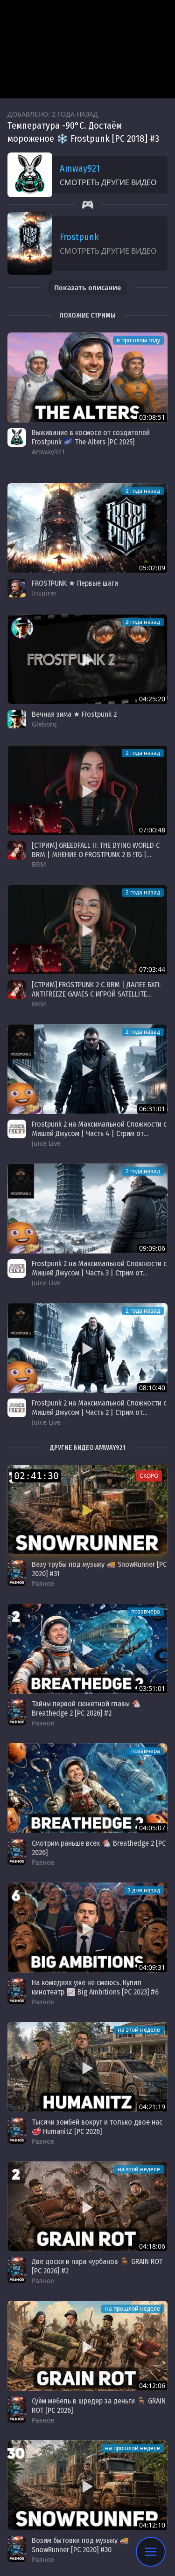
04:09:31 (152, 1967)
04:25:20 (152, 699)
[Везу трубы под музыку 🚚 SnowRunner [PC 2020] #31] (87, 1510)
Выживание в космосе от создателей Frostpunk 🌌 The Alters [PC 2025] (91, 437)
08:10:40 (152, 1388)
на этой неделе (139, 2030)
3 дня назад (144, 1890)
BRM (39, 864)
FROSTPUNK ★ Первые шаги (75, 583)
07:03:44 (152, 969)
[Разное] (17, 1573)
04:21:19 (152, 2107)
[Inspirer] (17, 588)
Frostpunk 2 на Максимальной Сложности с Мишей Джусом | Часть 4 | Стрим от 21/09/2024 (99, 1133)
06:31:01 (152, 1109)
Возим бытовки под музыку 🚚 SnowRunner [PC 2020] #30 (80, 2545)
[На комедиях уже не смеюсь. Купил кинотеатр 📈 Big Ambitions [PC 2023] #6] (87, 1928)
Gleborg (44, 724)
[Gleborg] (17, 719)
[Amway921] (17, 437)
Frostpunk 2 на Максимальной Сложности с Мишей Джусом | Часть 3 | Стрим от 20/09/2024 (99, 1273)
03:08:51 (152, 417)
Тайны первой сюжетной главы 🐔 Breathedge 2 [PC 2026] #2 (86, 1708)
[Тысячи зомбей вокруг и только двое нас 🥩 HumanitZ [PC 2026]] (87, 2067)
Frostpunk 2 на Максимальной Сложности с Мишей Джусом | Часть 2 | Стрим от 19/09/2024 (99, 1412)
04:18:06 (152, 2246)
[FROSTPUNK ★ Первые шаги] (87, 528)
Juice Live (46, 1143)
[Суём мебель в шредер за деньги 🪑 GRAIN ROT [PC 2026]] (87, 2346)
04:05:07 (152, 1828)
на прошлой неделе (133, 2309)
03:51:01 (152, 1688)
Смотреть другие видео (108, 182)
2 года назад (143, 491)
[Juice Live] (17, 1129)
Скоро (149, 1476)
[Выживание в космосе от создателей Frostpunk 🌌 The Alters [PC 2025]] (87, 377)
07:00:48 (152, 830)
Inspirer (44, 593)
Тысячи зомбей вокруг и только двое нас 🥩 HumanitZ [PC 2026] (97, 2127)
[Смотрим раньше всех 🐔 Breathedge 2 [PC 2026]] (87, 1788)
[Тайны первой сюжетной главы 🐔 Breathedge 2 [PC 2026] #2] (87, 1649)
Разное (43, 1583)
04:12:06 (152, 2386)
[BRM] (17, 850)
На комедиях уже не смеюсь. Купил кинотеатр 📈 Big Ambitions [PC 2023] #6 (95, 1987)
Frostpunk (79, 237)
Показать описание (87, 287)
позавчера (146, 1611)
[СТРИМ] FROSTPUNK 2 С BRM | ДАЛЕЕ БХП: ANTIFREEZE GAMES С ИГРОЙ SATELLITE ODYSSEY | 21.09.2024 (96, 994)
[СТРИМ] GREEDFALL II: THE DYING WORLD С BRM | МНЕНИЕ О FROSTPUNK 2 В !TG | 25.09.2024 (96, 855)
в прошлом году (138, 340)
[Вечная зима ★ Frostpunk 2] (87, 659)
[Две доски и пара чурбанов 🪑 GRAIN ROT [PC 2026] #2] (87, 2206)
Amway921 (80, 168)
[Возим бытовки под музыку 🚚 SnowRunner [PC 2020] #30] (87, 2485)
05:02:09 (152, 568)
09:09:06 (152, 1248)
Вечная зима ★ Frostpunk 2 (74, 714)
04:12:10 (152, 2525)
